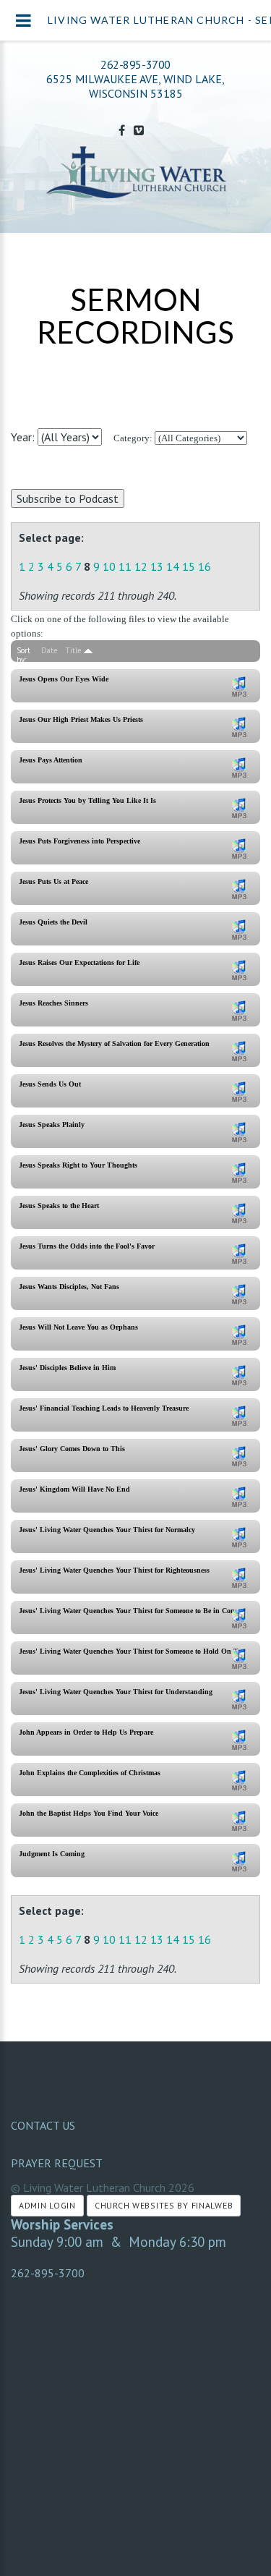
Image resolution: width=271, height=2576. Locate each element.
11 (125, 566)
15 (189, 566)
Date (50, 650)
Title (73, 650)
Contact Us (43, 2125)
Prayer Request (57, 2163)
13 (157, 566)
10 (109, 566)
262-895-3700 (135, 64)
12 (141, 566)
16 (205, 566)
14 (173, 566)
